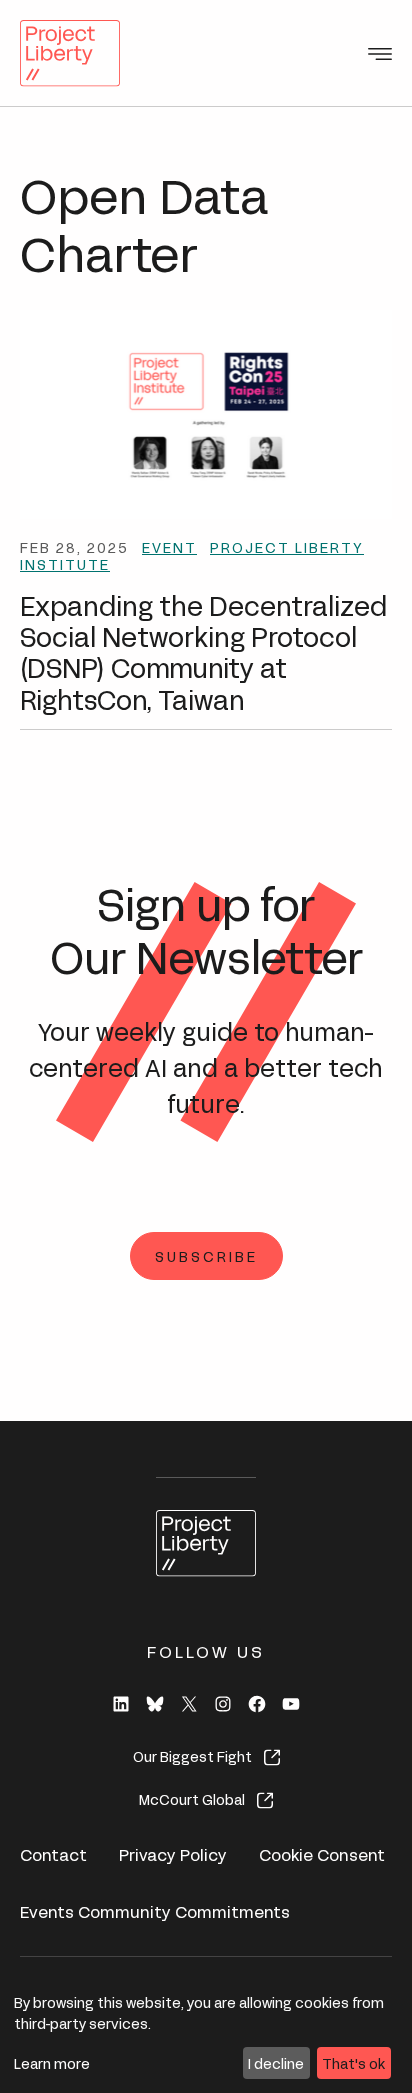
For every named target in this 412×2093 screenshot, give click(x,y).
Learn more (52, 2062)
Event (169, 546)
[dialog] (206, 2037)
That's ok (353, 2062)
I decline (276, 2062)
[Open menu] (380, 54)
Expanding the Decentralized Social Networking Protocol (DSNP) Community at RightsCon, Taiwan (203, 651)
